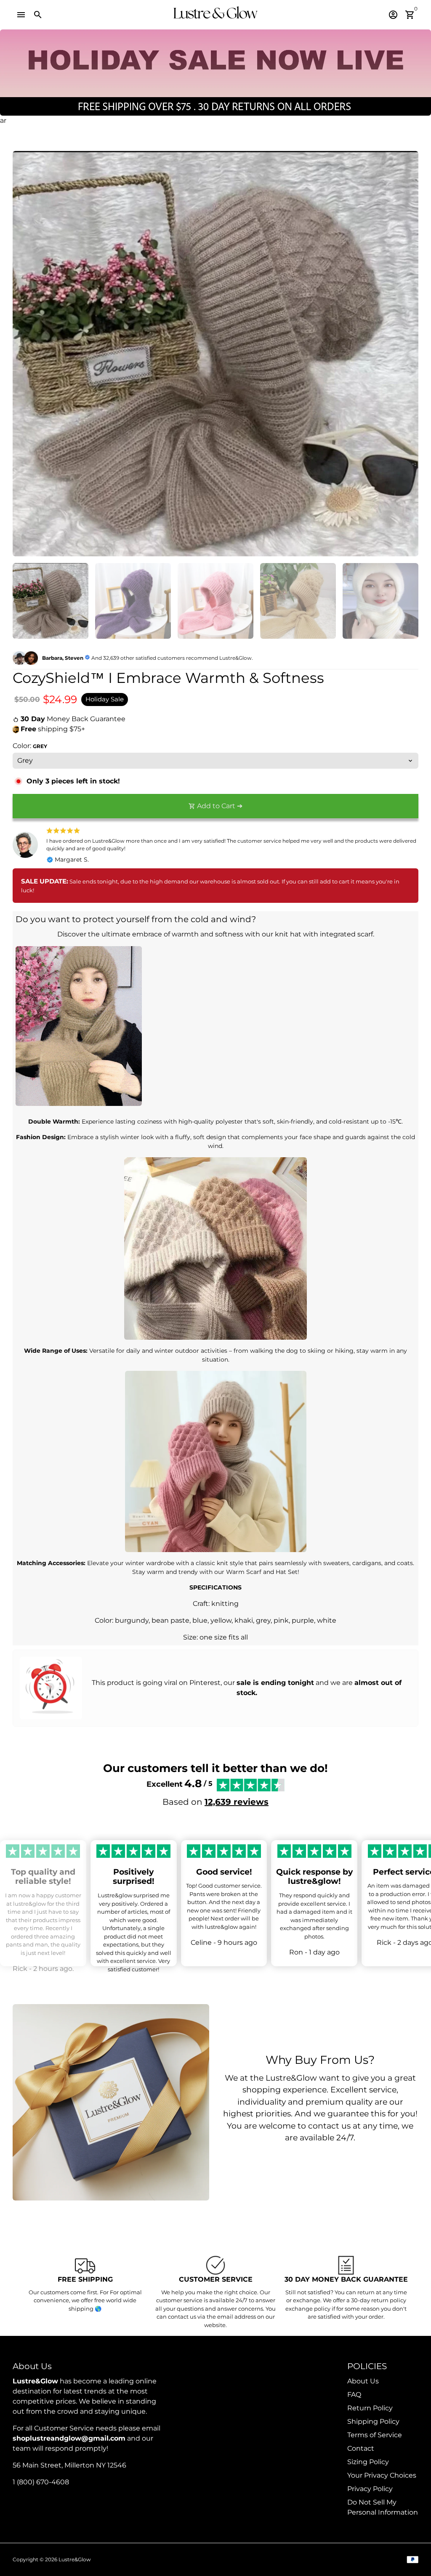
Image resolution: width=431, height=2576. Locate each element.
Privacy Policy (370, 2489)
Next (407, 354)
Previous (24, 354)
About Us (363, 2381)
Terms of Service (375, 2435)
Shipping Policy (373, 2421)
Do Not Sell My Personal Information (383, 2507)
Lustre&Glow (75, 2559)
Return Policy (370, 2408)
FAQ (354, 2395)
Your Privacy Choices (382, 2475)
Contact (361, 2448)
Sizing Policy (368, 2462)
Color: (30, 746)
